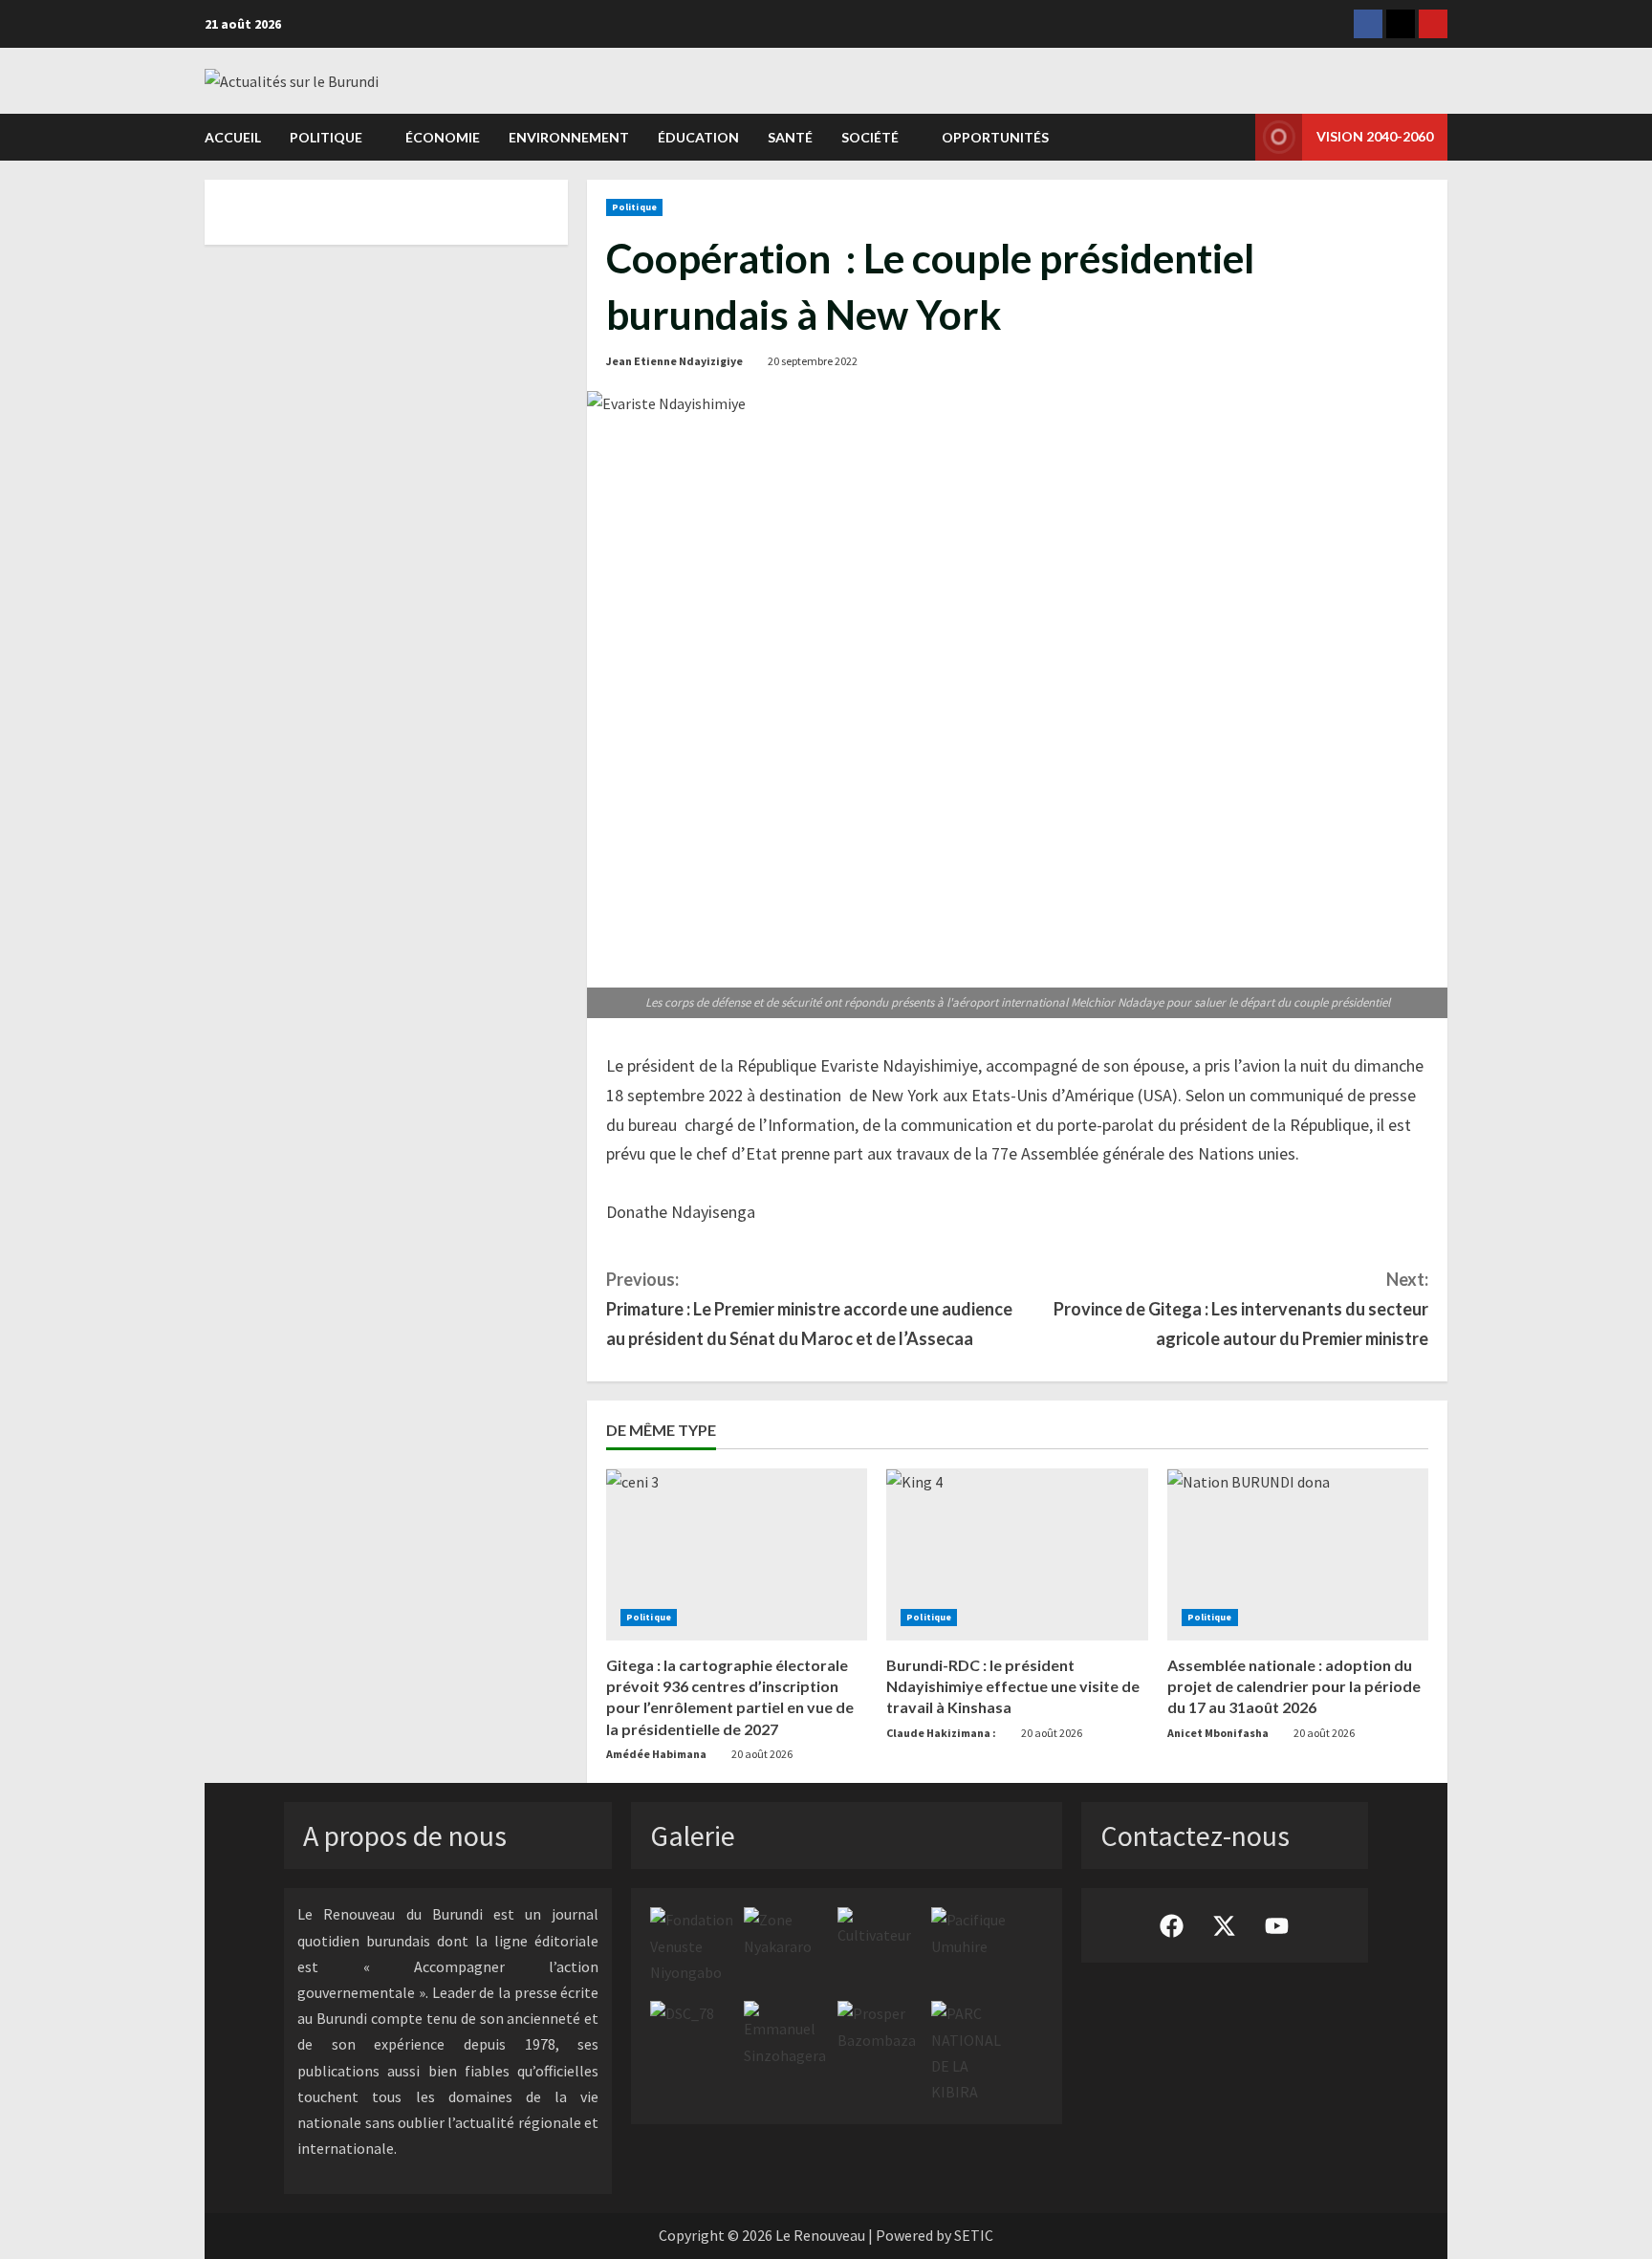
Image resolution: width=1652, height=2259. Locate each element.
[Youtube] (1433, 24)
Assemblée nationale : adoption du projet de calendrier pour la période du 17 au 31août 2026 (1294, 1686)
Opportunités (995, 137)
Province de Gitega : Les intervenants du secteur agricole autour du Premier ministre (1241, 1308)
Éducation (698, 137)
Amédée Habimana (656, 1754)
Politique (326, 137)
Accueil (233, 137)
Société (870, 137)
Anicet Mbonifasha (1218, 1733)
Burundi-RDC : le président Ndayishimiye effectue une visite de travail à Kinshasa (1013, 1686)
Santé (790, 137)
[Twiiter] (1401, 24)
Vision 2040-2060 (1375, 136)
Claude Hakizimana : (941, 1733)
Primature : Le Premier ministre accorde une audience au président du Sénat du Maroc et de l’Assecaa (809, 1308)
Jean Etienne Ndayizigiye (674, 361)
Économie (443, 137)
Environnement (569, 137)
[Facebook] (1368, 24)
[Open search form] (1235, 137)
